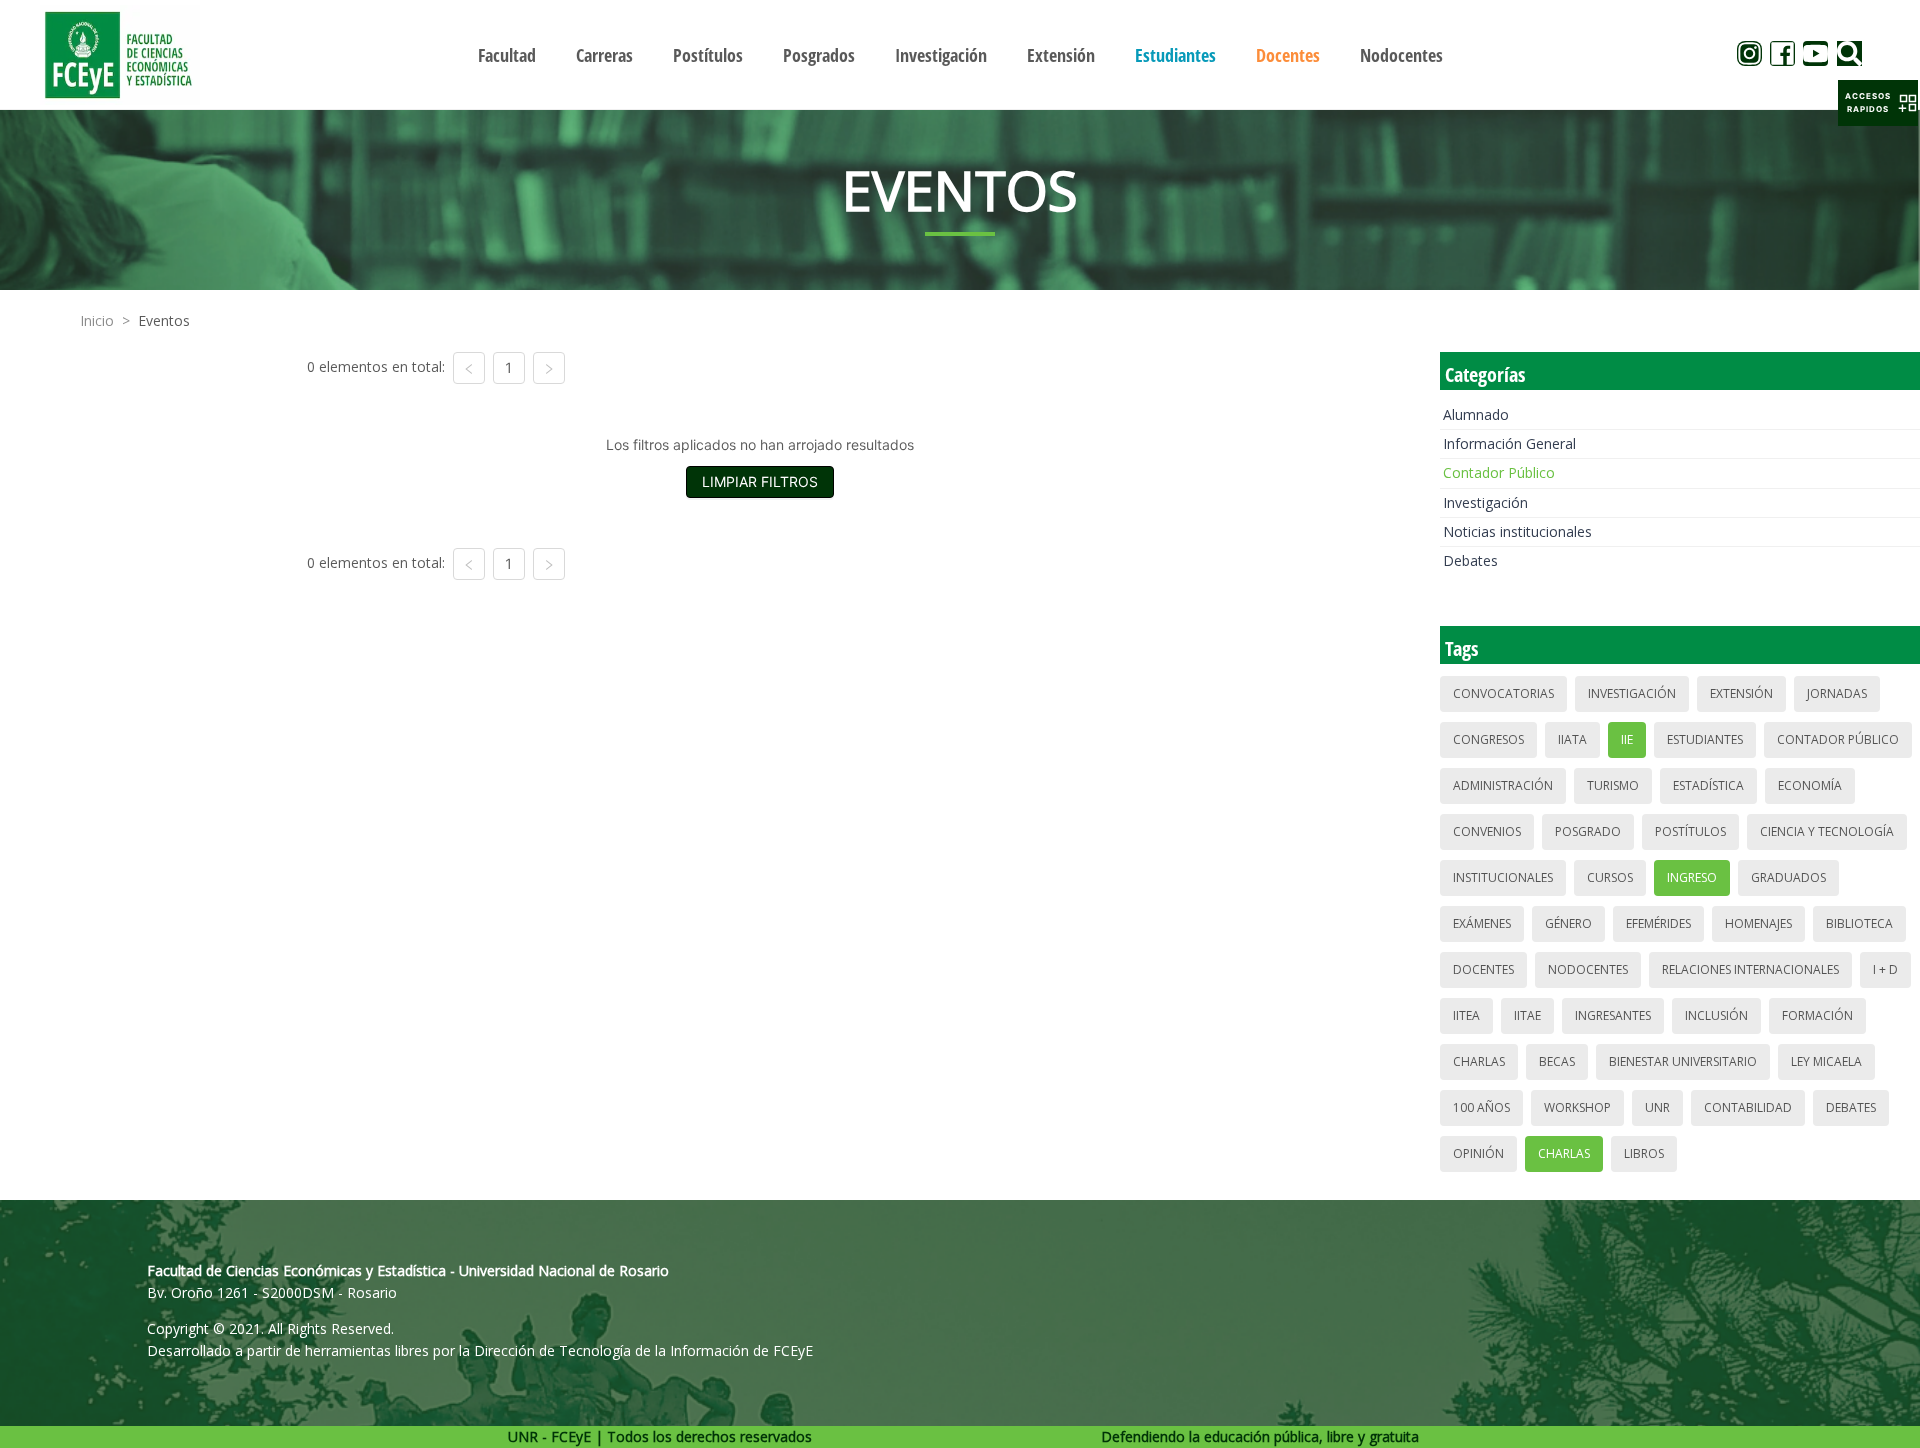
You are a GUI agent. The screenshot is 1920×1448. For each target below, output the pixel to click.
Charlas (1479, 1061)
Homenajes (1758, 923)
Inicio (97, 320)
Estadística (1708, 785)
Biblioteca (1859, 923)
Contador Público (1499, 472)
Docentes (1483, 969)
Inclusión (1716, 1015)
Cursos (1610, 877)
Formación (1817, 1015)
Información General (1509, 443)
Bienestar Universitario (1683, 1061)
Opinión (1478, 1153)
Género (1568, 923)
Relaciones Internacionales (1750, 969)
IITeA (1466, 1015)
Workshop (1577, 1107)
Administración (1503, 785)
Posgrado (1588, 831)
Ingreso (1692, 877)
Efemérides (1658, 923)
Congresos (1488, 739)
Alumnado (1476, 414)
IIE (1627, 739)
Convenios (1487, 831)
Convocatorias (1503, 693)
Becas (1557, 1061)
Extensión (1741, 693)
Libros (1644, 1153)
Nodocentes (1588, 969)
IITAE (1527, 1015)
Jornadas (1837, 693)
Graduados (1788, 877)
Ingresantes (1613, 1015)
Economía (1810, 785)
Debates (1470, 560)
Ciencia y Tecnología (1827, 831)
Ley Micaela (1826, 1061)
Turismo (1613, 785)
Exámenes (1482, 923)
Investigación (1485, 502)
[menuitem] (507, 55)
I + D (1885, 969)
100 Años (1481, 1107)
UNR (1657, 1107)
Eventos (164, 320)
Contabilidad (1748, 1107)
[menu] (960, 54)
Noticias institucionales (1517, 531)
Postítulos (1690, 831)
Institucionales (1503, 877)
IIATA (1572, 739)
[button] (1878, 103)
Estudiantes (1705, 739)
